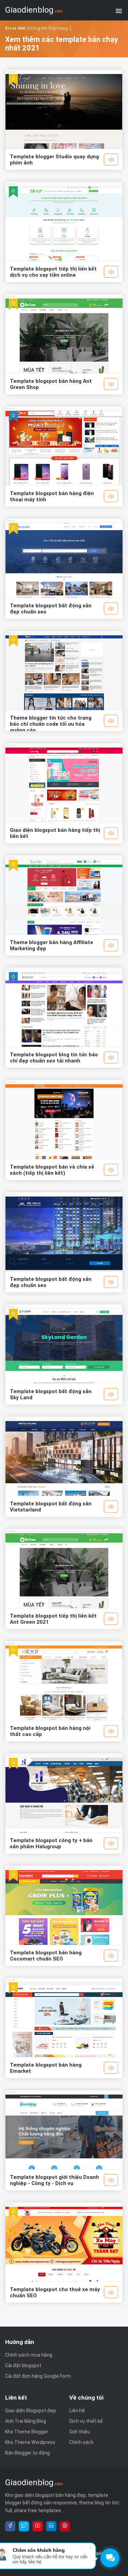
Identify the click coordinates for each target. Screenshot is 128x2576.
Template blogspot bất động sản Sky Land (51, 1394)
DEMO (111, 160)
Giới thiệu (80, 2432)
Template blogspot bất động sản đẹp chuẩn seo (51, 609)
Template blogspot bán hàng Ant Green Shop (51, 384)
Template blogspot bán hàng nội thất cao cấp (50, 1731)
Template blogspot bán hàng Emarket (46, 2068)
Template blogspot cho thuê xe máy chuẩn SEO (55, 2292)
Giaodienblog (34, 10)
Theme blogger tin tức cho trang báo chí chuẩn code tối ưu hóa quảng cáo (51, 724)
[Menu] (119, 10)
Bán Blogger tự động (27, 2453)
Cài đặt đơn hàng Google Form (38, 2376)
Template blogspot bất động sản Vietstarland (51, 1507)
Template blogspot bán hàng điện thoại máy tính (52, 496)
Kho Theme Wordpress (30, 2442)
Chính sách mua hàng (29, 2355)
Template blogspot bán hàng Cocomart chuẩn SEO (46, 1956)
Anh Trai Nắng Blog (26, 2421)
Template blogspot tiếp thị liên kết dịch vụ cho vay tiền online (53, 272)
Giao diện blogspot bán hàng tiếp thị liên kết (55, 833)
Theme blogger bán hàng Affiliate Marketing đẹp (52, 945)
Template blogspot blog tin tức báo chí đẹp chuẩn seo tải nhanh (54, 1058)
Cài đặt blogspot (23, 2365)
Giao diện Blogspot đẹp (31, 2411)
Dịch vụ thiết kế (86, 2421)
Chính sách (81, 2442)
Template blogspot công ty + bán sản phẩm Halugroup (51, 1843)
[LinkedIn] (51, 2526)
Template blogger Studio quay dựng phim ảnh (54, 160)
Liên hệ (77, 2411)
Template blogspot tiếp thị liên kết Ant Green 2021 (53, 1619)
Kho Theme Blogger (27, 2432)
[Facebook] (10, 2526)
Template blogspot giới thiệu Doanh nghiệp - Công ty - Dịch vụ (54, 2180)
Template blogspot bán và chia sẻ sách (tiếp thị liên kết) (52, 1170)
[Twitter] (24, 2526)
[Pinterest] (65, 2526)
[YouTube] (38, 2526)
